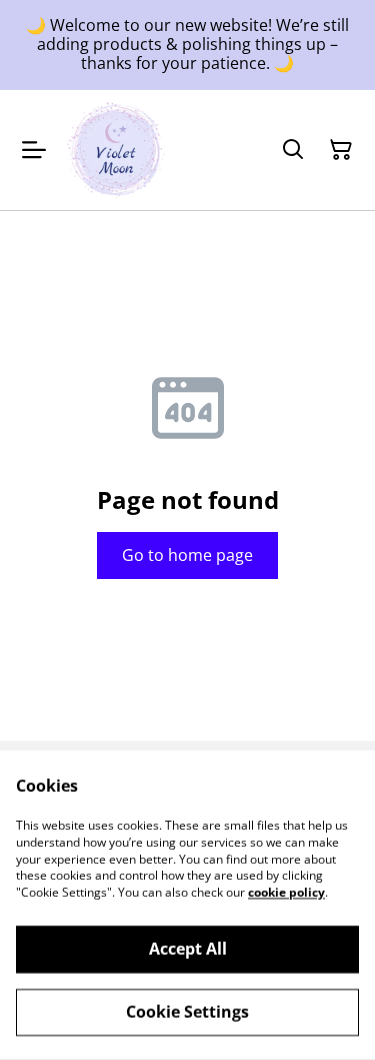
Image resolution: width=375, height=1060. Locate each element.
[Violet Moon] (116, 150)
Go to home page (187, 555)
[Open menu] (34, 150)
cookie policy (286, 892)
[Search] (293, 150)
